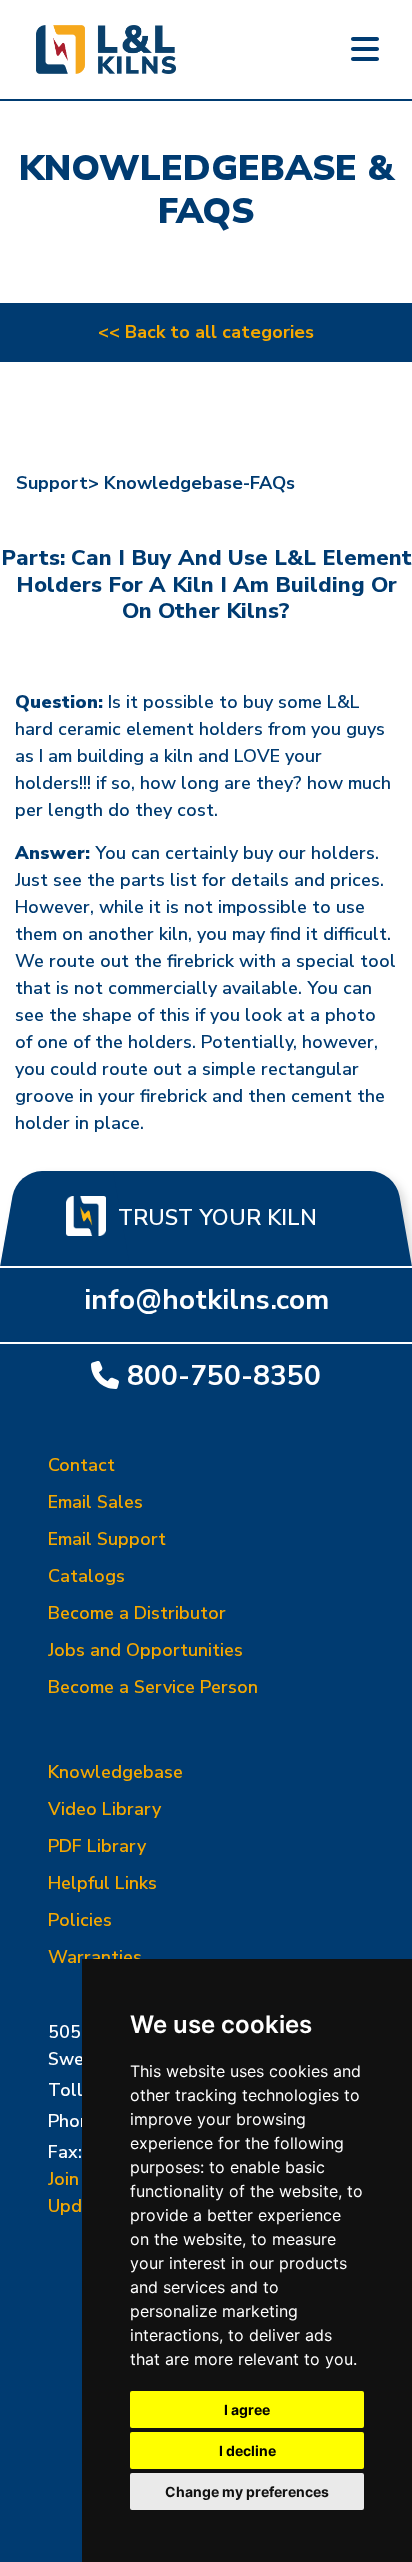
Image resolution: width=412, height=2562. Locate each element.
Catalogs (86, 1576)
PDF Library (97, 1846)
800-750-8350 (224, 1375)
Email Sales (95, 1502)
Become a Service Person (153, 1687)
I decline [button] (247, 2450)
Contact (81, 1465)
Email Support (107, 1539)
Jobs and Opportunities (145, 1650)
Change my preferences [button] (247, 2491)
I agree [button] (247, 2409)
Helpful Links (102, 1883)
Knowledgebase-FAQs (199, 483)
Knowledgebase (115, 1772)
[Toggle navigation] (365, 50)
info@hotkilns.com (206, 1300)
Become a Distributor (137, 1613)
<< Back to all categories (206, 332)
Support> (57, 483)
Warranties (95, 1957)
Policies (80, 1920)
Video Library (104, 1809)
